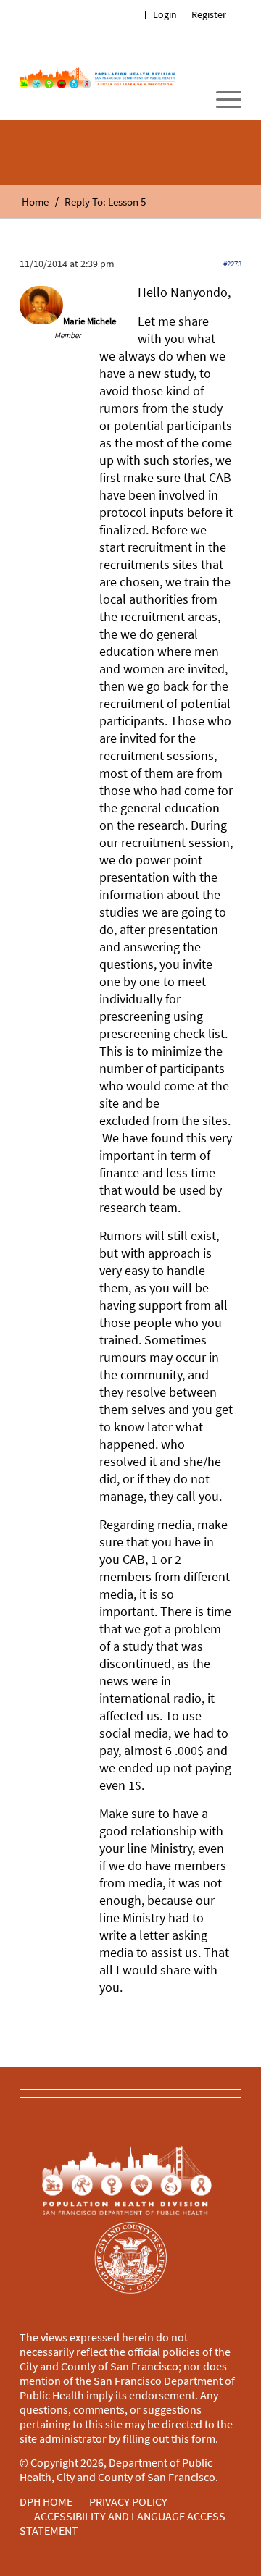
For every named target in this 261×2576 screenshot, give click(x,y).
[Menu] (221, 100)
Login (165, 14)
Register (209, 14)
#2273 (232, 264)
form (203, 2438)
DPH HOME (46, 2501)
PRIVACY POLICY (128, 2501)
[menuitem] (209, 15)
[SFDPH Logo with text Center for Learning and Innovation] (97, 77)
